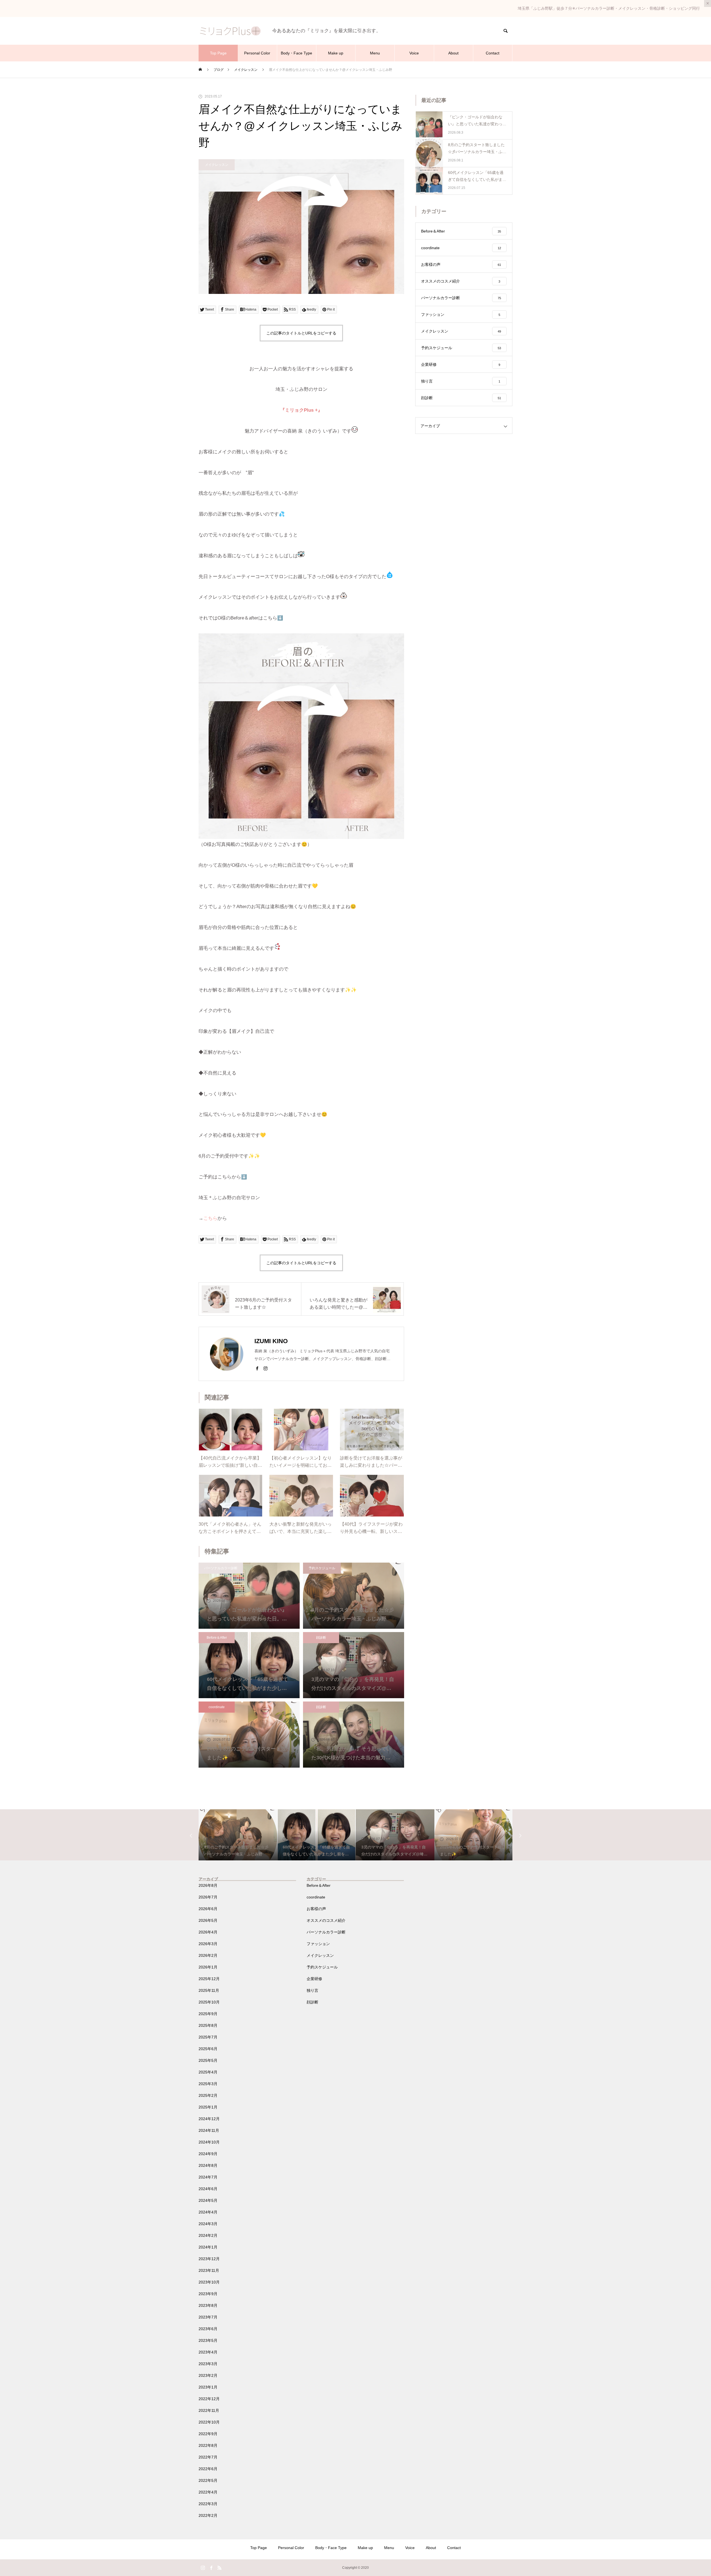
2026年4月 (208, 1932)
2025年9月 (208, 2014)
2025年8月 (208, 2025)
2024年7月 (208, 2177)
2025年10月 (209, 2002)
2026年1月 (208, 1967)
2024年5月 (208, 2200)
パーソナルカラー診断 (221, 1568)
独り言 (312, 1990)
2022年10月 (209, 2422)
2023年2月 (208, 2375)
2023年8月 (208, 2305)
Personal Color (257, 53)
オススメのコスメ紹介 (326, 1920)
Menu (375, 53)
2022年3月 (208, 2504)
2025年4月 (208, 2072)
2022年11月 (209, 2410)
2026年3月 (208, 1944)
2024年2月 (208, 2235)
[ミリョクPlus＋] (230, 31)
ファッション (318, 1944)
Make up (336, 53)
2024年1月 (208, 2247)
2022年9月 (208, 2434)
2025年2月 (208, 2095)
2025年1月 (208, 2107)
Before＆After (217, 1638)
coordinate (217, 1707)
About (453, 53)
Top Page (218, 53)
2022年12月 (209, 2399)
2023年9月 (208, 2294)
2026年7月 (208, 1897)
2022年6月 (208, 2469)
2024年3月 (208, 2224)
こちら (210, 1218)
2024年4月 (208, 2212)
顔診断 (321, 1638)
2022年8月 (208, 2445)
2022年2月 (208, 2515)
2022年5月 (208, 2480)
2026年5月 (208, 1920)
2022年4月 (208, 2492)
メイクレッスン (217, 165)
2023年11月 (209, 2270)
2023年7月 (208, 2317)
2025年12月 (209, 1979)
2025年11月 (209, 1990)
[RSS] (219, 2568)
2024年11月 (209, 2130)
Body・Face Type (296, 53)
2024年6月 (208, 2189)
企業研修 (314, 1979)
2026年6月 (208, 1909)
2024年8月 (208, 2165)
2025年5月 (208, 2060)
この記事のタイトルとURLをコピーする (301, 333)
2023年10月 (209, 2282)
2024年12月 (209, 2119)
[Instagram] (266, 1368)
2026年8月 (208, 1885)
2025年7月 (208, 2037)
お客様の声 (316, 1909)
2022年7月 (208, 2457)
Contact (493, 53)
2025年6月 (208, 2049)
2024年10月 (209, 2142)
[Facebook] (257, 1368)
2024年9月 (208, 2154)
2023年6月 (208, 2329)
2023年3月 (208, 2364)
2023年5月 (208, 2340)
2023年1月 (208, 2387)
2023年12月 (209, 2259)
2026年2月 (208, 1955)
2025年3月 (208, 2084)
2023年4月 (208, 2352)
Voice (414, 53)
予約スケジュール (322, 1568)
